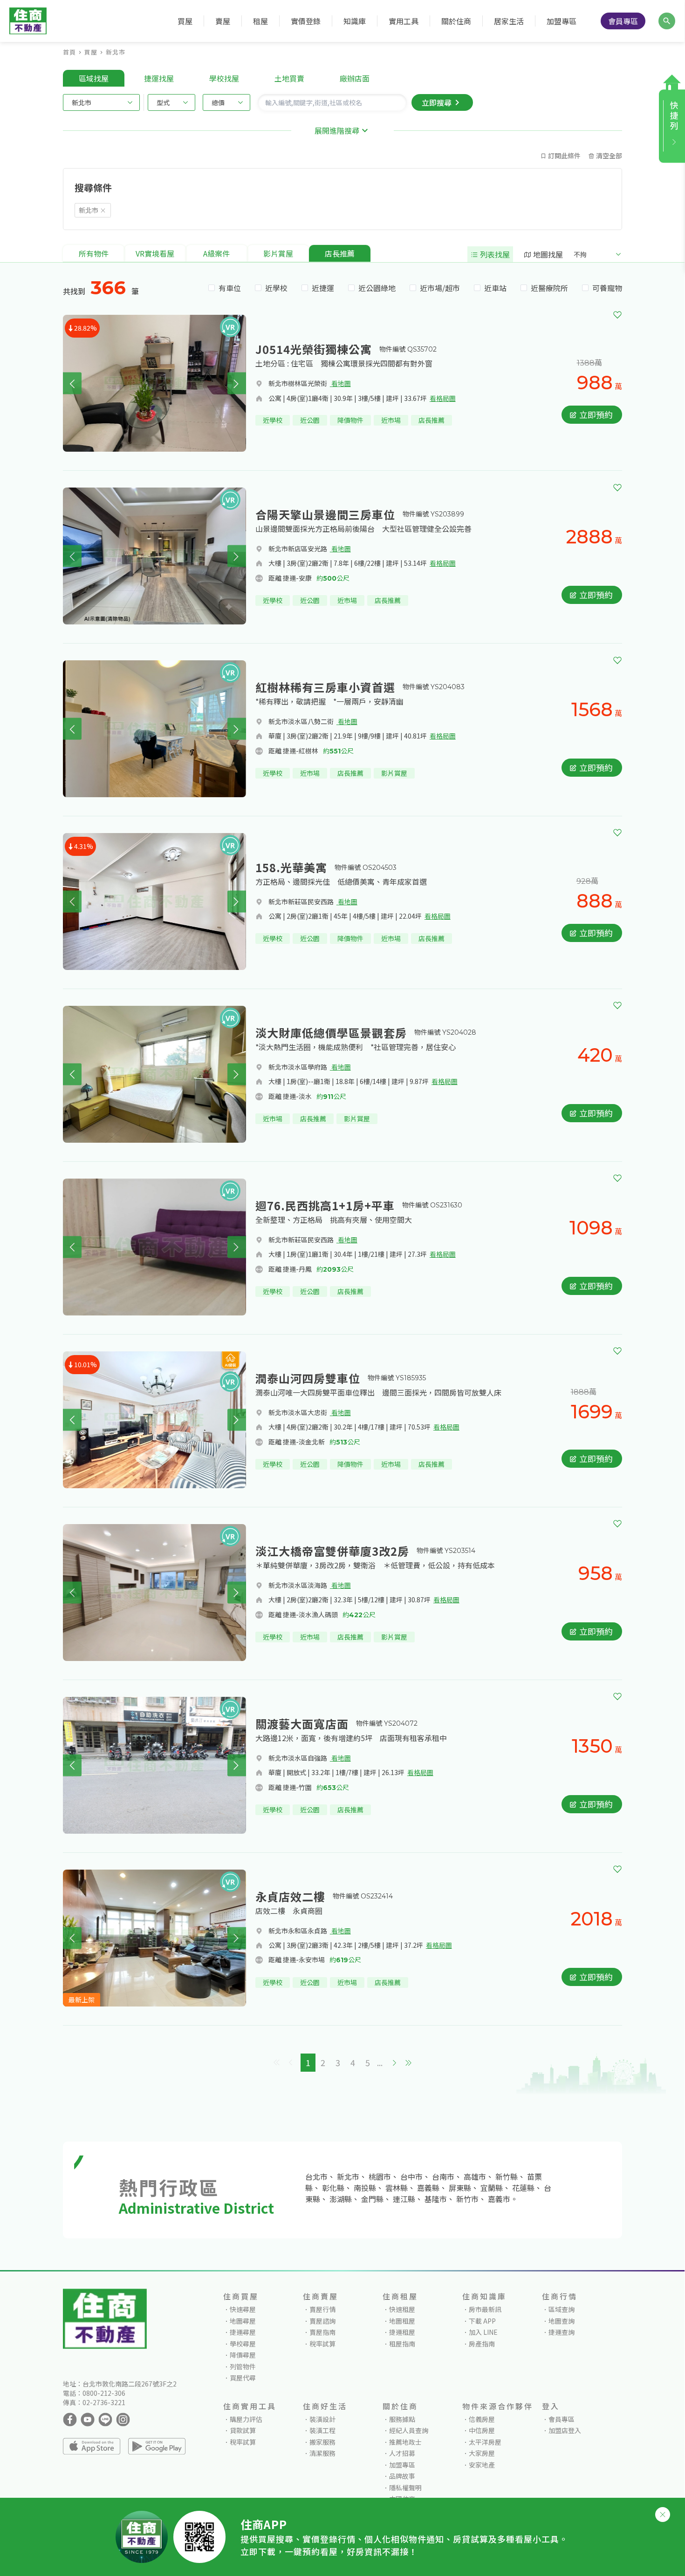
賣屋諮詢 (322, 2321)
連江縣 (404, 2199)
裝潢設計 (322, 2419)
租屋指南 (402, 2344)
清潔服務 (322, 2453)
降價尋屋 (243, 2355)
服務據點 (402, 2419)
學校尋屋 (243, 2344)
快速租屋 (402, 2309)
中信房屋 (482, 2430)
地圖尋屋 (243, 2321)
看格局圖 (443, 398)
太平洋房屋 (485, 2442)
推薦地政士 (405, 2442)
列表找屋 (494, 254)
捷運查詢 (562, 2332)
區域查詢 (562, 2309)
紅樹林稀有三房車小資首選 (325, 687)
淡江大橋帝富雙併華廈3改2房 (332, 1551)
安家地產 (482, 2465)
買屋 (91, 52)
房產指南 (482, 2344)
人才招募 (402, 2453)
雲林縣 (397, 2188)
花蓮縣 (523, 2188)
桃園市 (380, 2176)
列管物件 (243, 2366)
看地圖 (340, 383)
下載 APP (482, 2321)
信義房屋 (482, 2419)
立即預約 (595, 414)
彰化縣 (333, 2188)
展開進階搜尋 (337, 130)
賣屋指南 (322, 2332)
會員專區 (623, 21)
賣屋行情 (322, 2309)
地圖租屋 (402, 2321)
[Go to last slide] (72, 383)
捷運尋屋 (243, 2332)
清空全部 (608, 156)
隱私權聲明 (405, 2488)
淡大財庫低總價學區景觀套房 (331, 1033)
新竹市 (467, 2199)
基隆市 (436, 2199)
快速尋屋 (243, 2309)
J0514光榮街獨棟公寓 (314, 349)
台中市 (411, 2176)
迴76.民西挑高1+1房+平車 (325, 1205)
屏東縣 (460, 2188)
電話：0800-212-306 (94, 2393)
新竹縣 (507, 2176)
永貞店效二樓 (290, 1896)
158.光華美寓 (291, 867)
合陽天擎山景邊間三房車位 (325, 514)
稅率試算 (322, 2344)
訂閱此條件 (564, 156)
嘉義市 (499, 2199)
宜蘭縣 (492, 2188)
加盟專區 (562, 21)
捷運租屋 (402, 2332)
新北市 (116, 52)
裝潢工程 (322, 2430)
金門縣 (372, 2199)
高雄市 (475, 2176)
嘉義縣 (428, 2188)
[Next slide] (237, 383)
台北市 (316, 2176)
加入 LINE (483, 2332)
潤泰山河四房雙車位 (308, 1378)
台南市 (443, 2176)
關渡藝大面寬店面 (302, 1724)
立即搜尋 (437, 102)
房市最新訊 (485, 2309)
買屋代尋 (243, 2378)
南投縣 (365, 2188)
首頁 (69, 52)
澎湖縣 (341, 2199)
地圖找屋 (547, 254)
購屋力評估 (246, 2419)
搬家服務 (322, 2442)
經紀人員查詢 (409, 2430)
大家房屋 (482, 2453)
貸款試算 (243, 2430)
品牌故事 (402, 2476)
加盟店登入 (565, 2430)
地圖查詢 (562, 2321)
